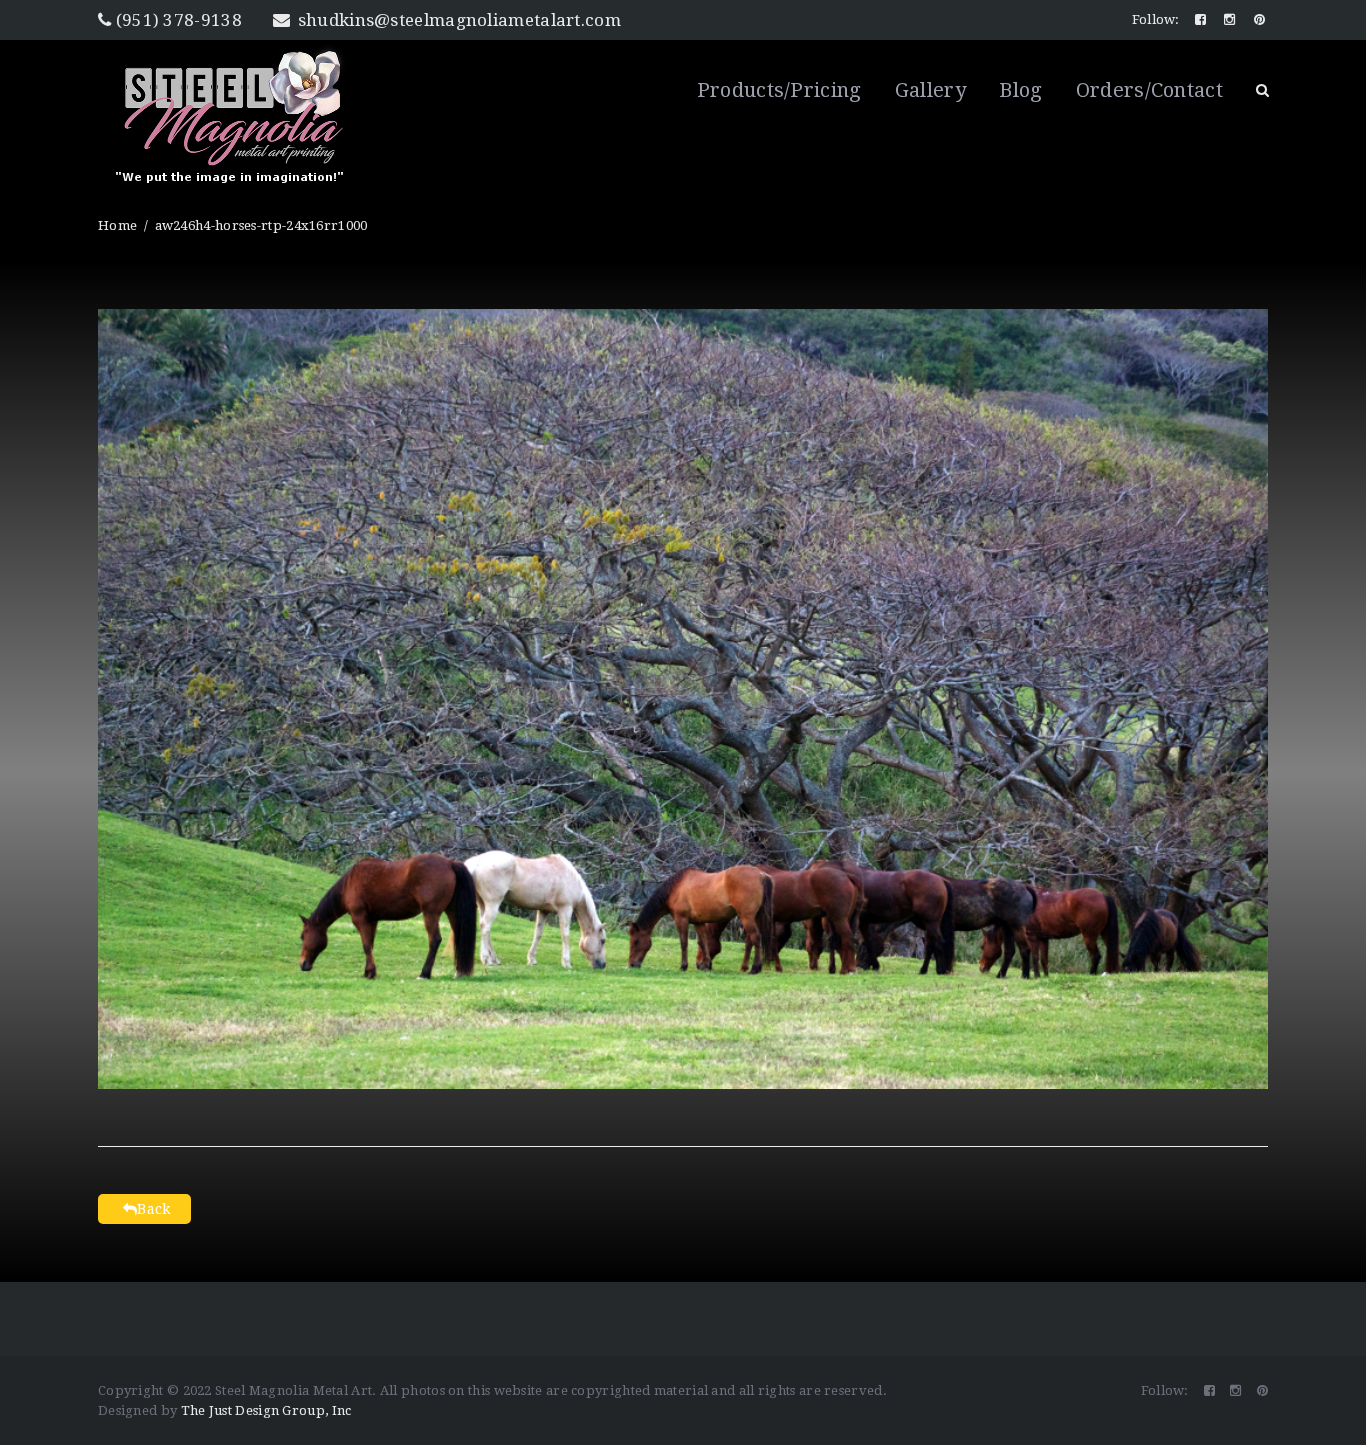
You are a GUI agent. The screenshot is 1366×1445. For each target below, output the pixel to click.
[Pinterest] (1261, 19)
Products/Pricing (779, 90)
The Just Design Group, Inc (266, 1410)
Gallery (930, 90)
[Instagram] (1231, 19)
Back (153, 1209)
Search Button (1262, 90)
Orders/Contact (1149, 90)
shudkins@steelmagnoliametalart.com (457, 20)
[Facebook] (1202, 19)
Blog (1020, 90)
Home (117, 225)
